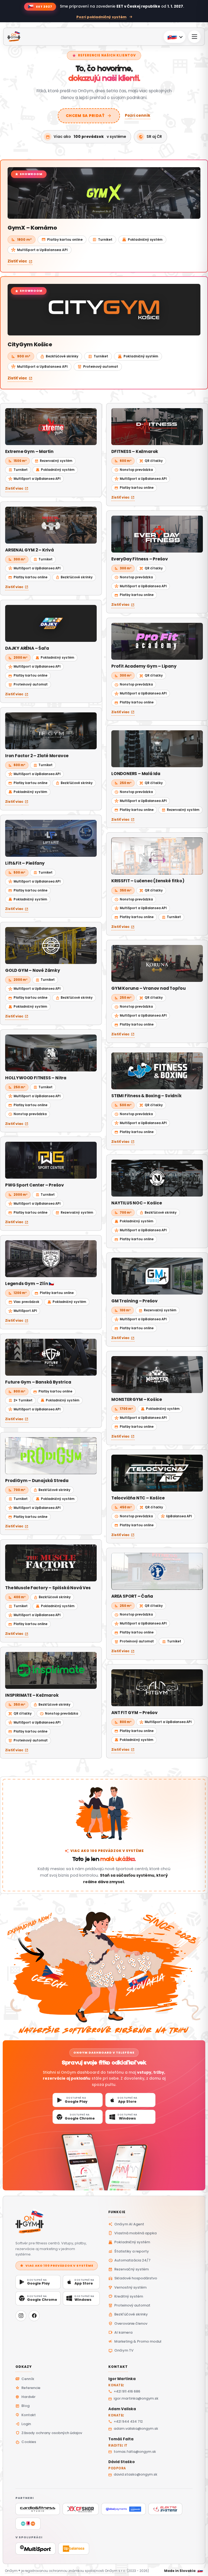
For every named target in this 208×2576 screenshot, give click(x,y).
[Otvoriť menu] (194, 37)
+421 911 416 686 (124, 2391)
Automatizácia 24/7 (129, 2260)
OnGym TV (121, 2350)
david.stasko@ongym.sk (133, 2474)
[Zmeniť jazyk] (175, 37)
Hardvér (25, 2397)
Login (23, 2424)
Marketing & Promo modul (135, 2341)
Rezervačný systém (129, 2269)
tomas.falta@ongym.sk (132, 2452)
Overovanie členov (128, 2323)
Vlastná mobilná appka (132, 2233)
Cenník (25, 2379)
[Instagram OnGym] (21, 2316)
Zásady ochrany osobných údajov (49, 2433)
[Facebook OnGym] (34, 2316)
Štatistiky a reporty (129, 2251)
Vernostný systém (127, 2287)
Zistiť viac (20, 261)
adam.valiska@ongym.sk (133, 2429)
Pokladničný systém (129, 2242)
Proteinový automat (129, 2305)
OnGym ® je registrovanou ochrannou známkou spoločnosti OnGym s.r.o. (65, 2571)
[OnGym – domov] (58, 2223)
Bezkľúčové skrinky (128, 2314)
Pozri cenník (138, 115)
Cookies (26, 2442)
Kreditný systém (126, 2296)
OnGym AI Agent (126, 2224)
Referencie (28, 2388)
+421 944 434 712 (126, 2421)
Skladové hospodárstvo (133, 2278)
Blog (22, 2406)
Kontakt (26, 2415)
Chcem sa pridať (89, 116)
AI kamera (120, 2332)
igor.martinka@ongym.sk (133, 2398)
